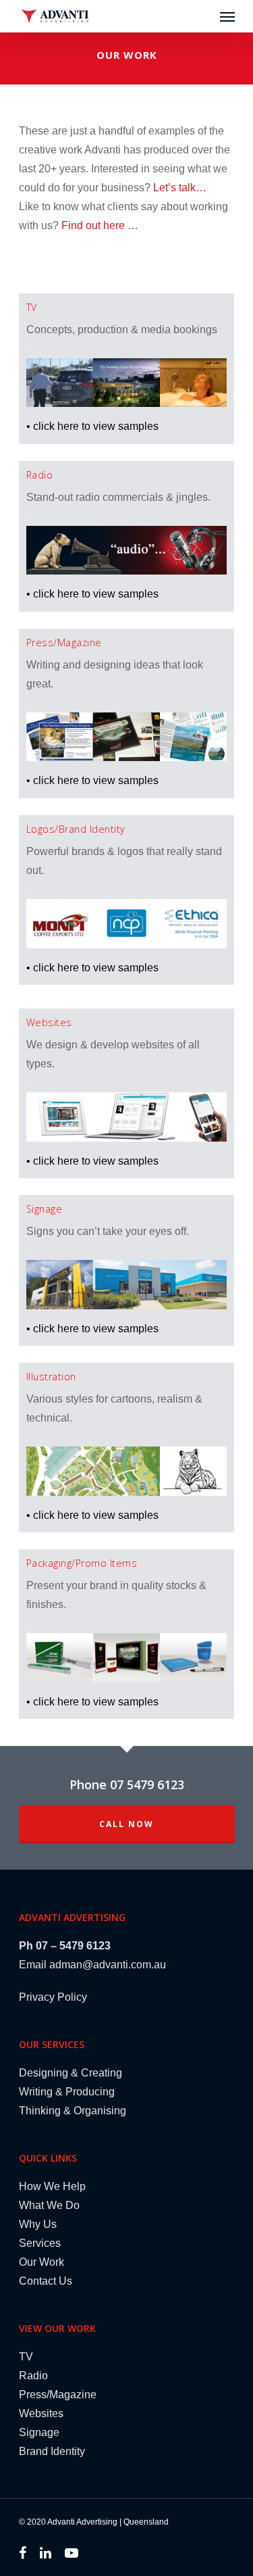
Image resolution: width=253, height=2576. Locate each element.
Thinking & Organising (73, 2111)
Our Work (41, 2262)
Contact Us (46, 2281)
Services (40, 2243)
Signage (39, 2432)
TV (26, 2357)
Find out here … (100, 225)
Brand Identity (52, 2451)
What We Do (49, 2205)
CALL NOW (126, 1824)
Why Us (38, 2224)
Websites (41, 2413)
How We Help (52, 2186)
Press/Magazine (58, 2395)
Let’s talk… (180, 188)
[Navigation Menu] (227, 16)
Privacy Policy (53, 1997)
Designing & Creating (71, 2073)
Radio (33, 2376)
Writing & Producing (67, 2092)
